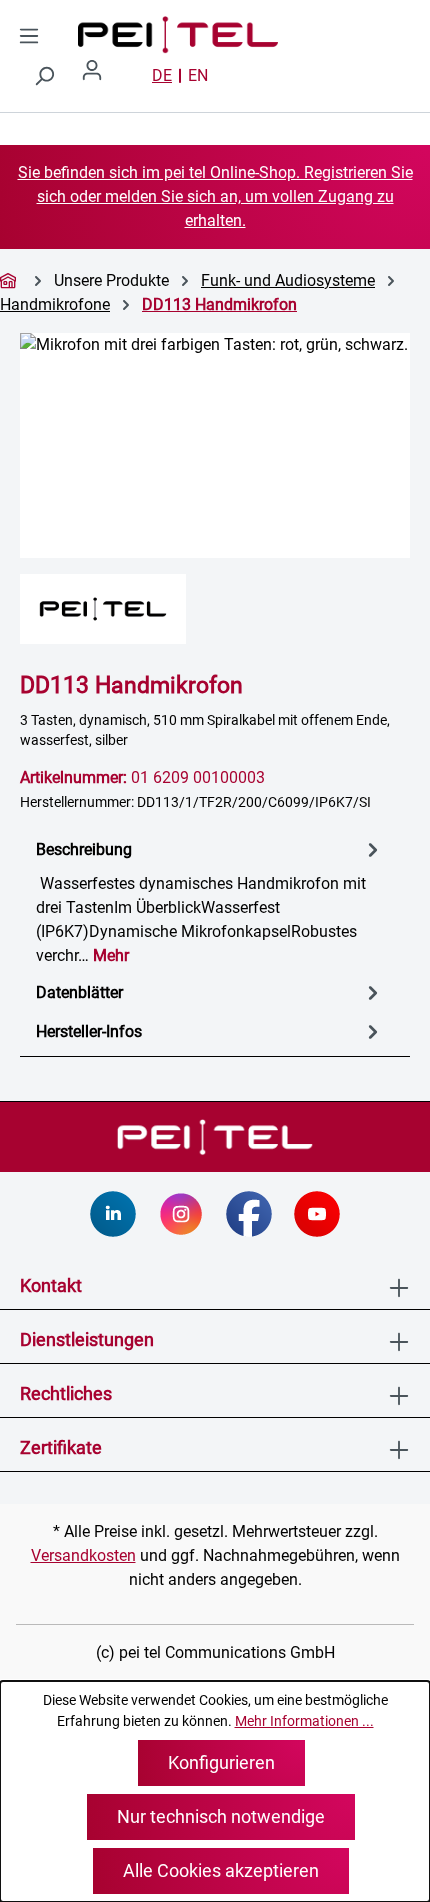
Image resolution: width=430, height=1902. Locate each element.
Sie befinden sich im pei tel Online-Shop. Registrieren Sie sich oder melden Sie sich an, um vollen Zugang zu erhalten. (215, 196)
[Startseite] (11, 280)
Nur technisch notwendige (221, 1816)
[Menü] (29, 36)
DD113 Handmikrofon (219, 304)
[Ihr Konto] (100, 76)
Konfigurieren (221, 1762)
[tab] (210, 901)
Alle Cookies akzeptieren (221, 1870)
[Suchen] (44, 76)
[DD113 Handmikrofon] (215, 445)
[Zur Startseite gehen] (108, 35)
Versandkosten (83, 1555)
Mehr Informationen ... (304, 1721)
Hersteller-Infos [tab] (89, 1031)
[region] (215, 445)
